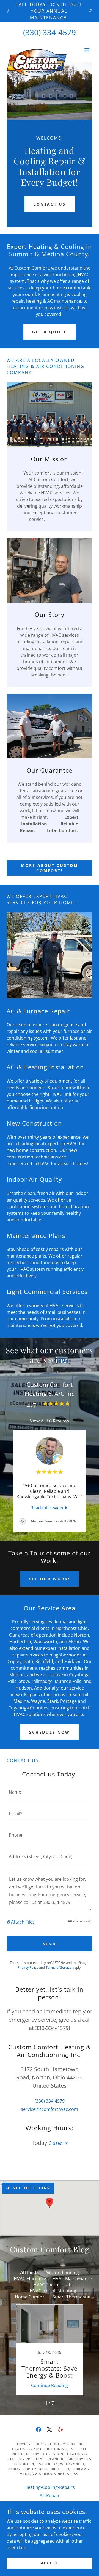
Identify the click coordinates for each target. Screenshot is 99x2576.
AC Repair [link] (50, 2495)
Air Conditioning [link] (62, 2273)
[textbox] (50, 1792)
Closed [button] (56, 2143)
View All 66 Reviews (50, 1421)
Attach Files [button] (23, 1922)
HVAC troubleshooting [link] (53, 2291)
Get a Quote (50, 332)
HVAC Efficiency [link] (30, 2279)
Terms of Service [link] (59, 1968)
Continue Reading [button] (50, 2385)
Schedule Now (50, 1732)
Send (50, 1944)
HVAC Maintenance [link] (72, 2279)
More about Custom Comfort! (50, 868)
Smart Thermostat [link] (72, 2297)
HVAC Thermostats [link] (53, 2285)
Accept (49, 2563)
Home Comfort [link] (30, 2297)
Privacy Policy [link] (28, 1968)
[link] (37, 50)
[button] (87, 50)
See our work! (50, 1579)
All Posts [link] (29, 2273)
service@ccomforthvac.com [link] (50, 2109)
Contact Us (50, 204)
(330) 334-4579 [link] (50, 32)
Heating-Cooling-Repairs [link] (50, 2487)
